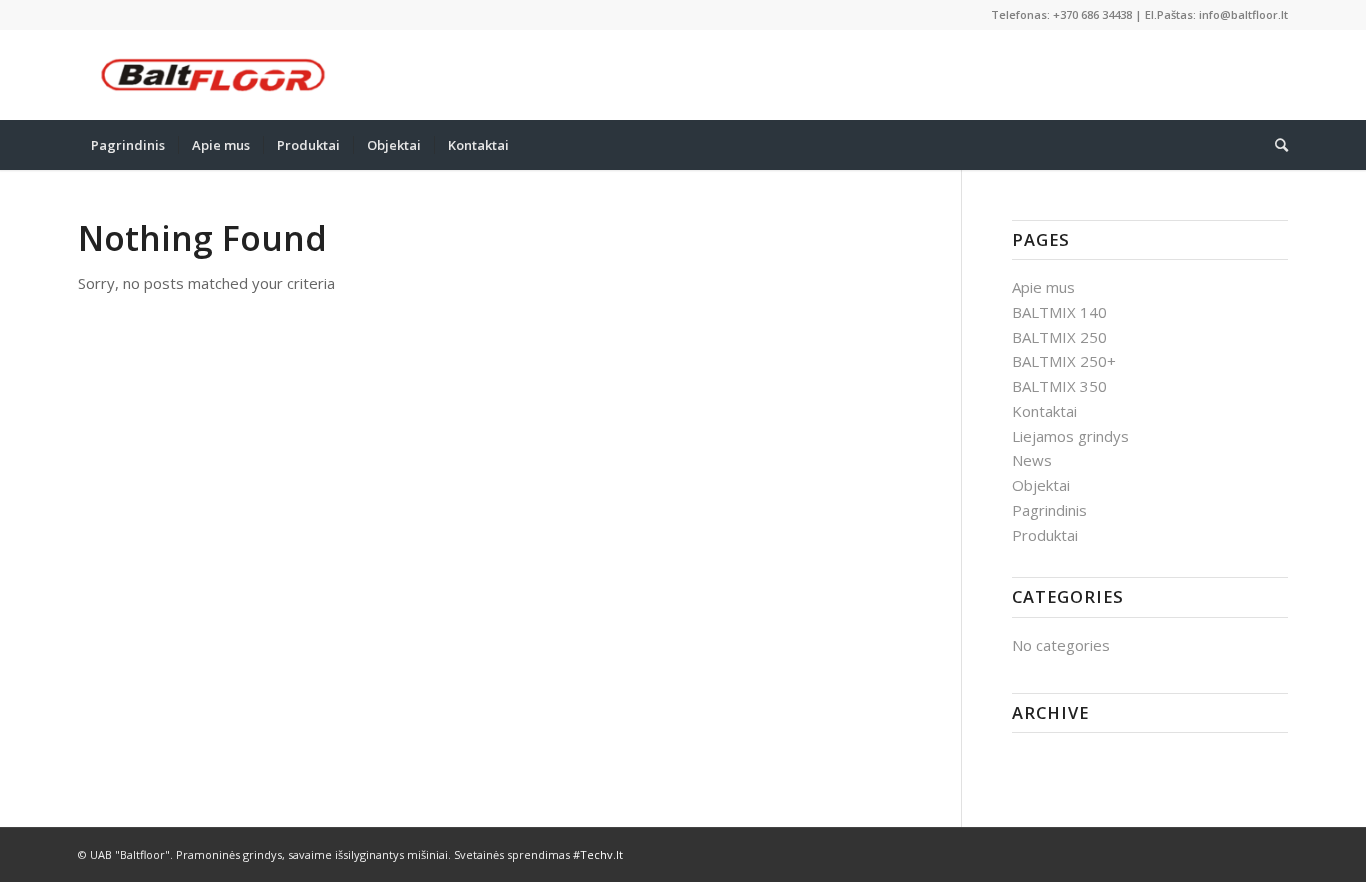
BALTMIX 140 (1059, 312)
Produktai (1045, 535)
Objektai (1041, 485)
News (1032, 460)
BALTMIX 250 (1059, 337)
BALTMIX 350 (1059, 386)
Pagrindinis (1049, 510)
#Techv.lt (598, 854)
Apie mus (1043, 287)
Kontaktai (1044, 411)
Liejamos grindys (1070, 436)
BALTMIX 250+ (1064, 361)
